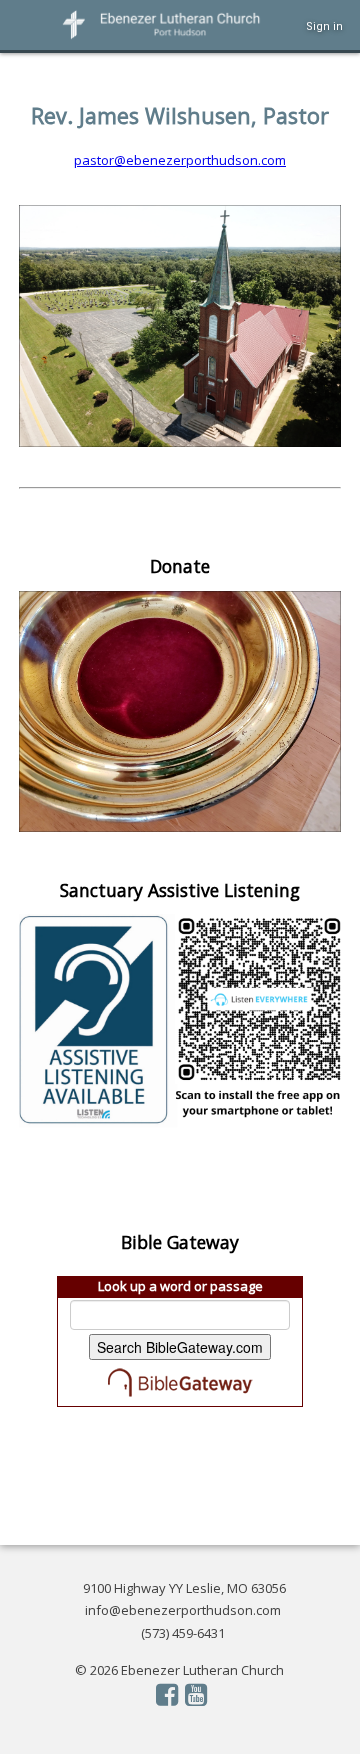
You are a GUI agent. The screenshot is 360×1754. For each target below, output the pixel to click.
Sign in (324, 26)
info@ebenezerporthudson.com (183, 1610)
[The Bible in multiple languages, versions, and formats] (180, 1382)
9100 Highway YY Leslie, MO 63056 (184, 1588)
